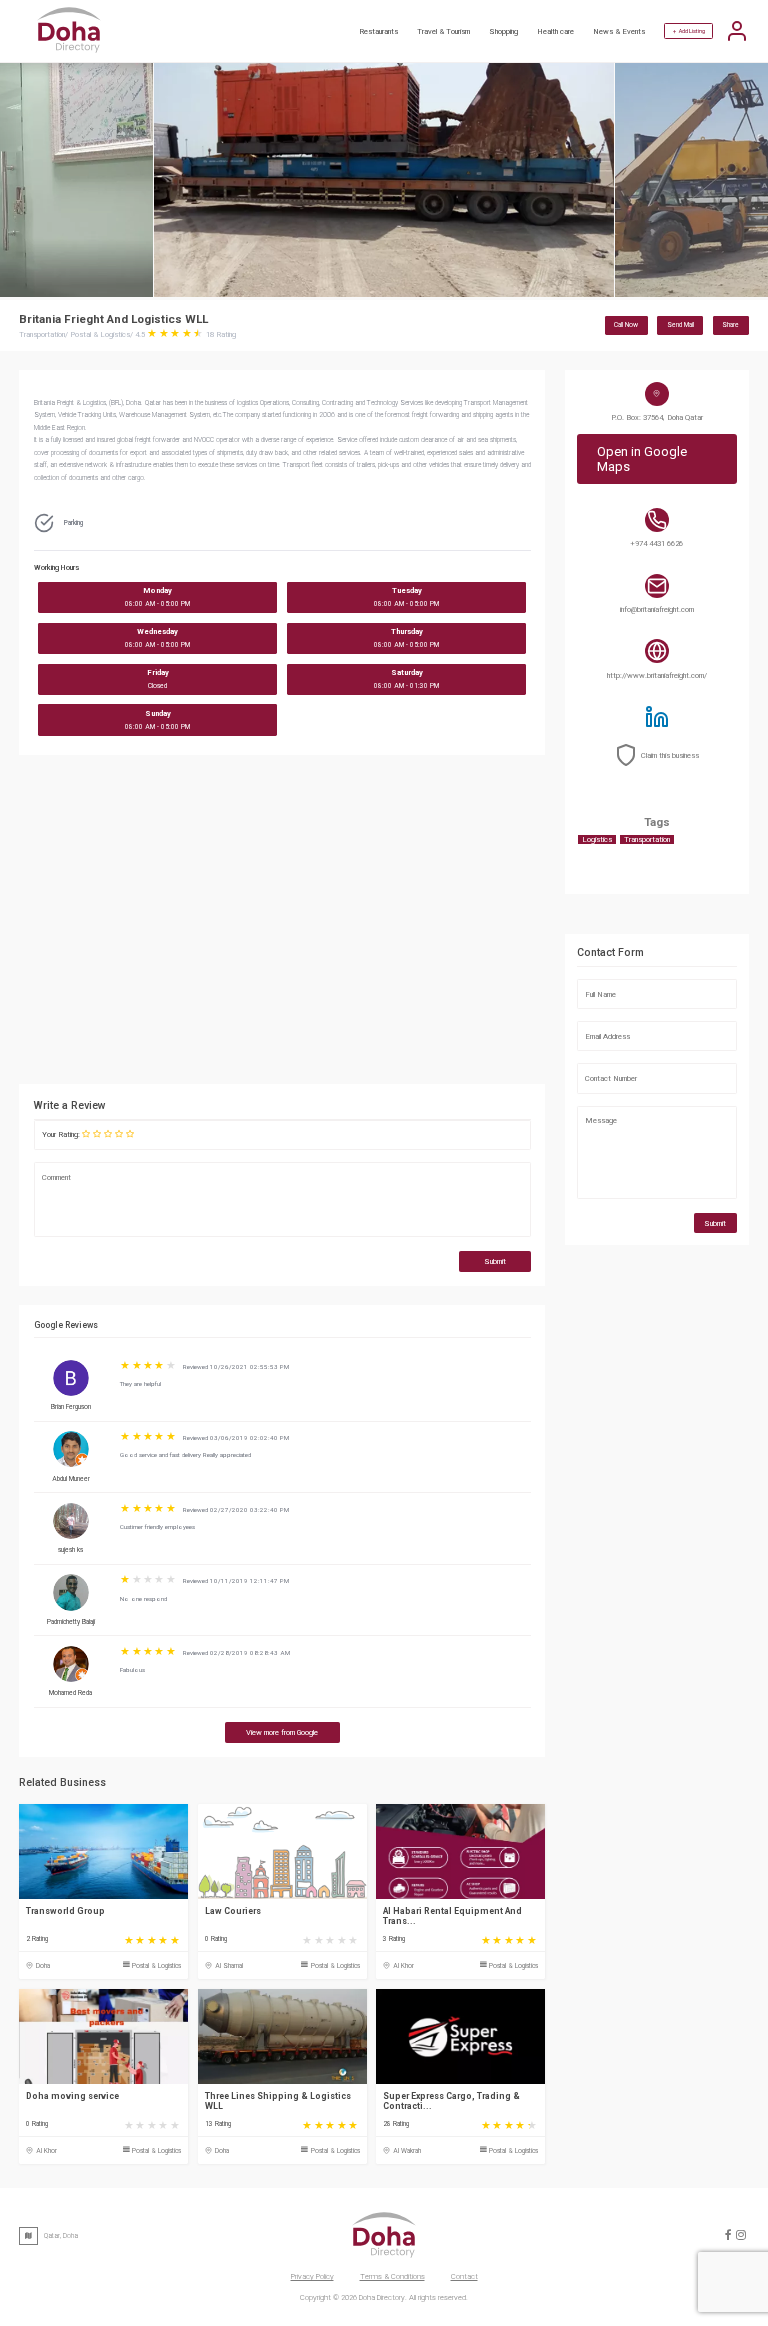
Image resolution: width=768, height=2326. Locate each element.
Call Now (626, 325)
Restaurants (378, 31)
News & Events (619, 31)
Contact (464, 2276)
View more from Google (282, 1732)
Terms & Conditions (392, 2276)
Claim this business (670, 755)
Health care (555, 31)
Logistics (597, 839)
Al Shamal (229, 1966)
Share (730, 325)
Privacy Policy (312, 2276)
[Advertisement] (282, 925)
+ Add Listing (689, 31)
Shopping (503, 31)
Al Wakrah (407, 2151)
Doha (43, 1966)
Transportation (647, 839)
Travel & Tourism (443, 31)
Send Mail (680, 325)
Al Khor (403, 1966)
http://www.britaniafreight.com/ (657, 675)
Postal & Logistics (156, 1966)
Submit (495, 1261)
